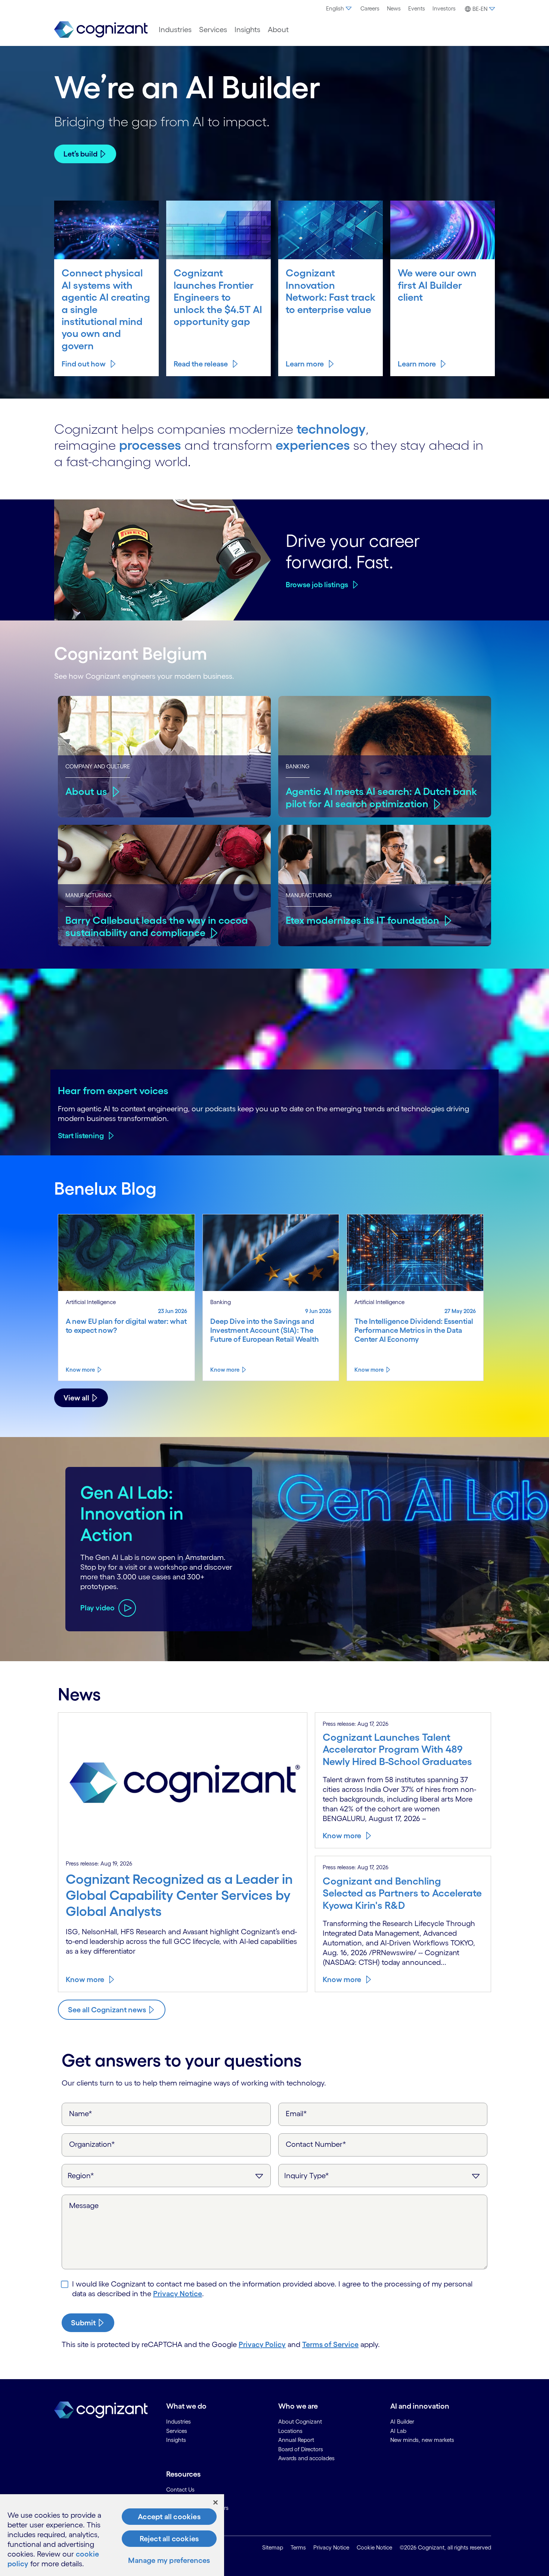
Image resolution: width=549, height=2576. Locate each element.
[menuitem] (339, 9)
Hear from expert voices (113, 1090)
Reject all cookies (169, 2539)
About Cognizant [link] (300, 2422)
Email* (296, 2114)
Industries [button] (175, 30)
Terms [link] (298, 2547)
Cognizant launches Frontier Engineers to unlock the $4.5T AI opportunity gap (218, 297)
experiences (313, 445)
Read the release (201, 364)
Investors (444, 8)
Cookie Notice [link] (374, 2547)
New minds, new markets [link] (422, 2440)
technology (331, 429)
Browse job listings (317, 585)
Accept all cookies (169, 2517)
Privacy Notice (178, 2294)
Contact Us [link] (180, 2490)
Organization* (92, 2144)
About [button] (278, 30)
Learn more (305, 364)
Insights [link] (176, 2440)
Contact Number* (316, 2144)
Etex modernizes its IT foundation (362, 920)
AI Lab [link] (398, 2431)
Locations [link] (290, 2431)
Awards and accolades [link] (306, 2458)
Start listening (81, 1136)
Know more (80, 1370)
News (394, 8)
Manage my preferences (169, 2560)
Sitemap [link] (273, 2547)
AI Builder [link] (402, 2422)
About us (86, 791)
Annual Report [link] (296, 2440)
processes (150, 445)
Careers (370, 8)
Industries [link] (179, 2422)
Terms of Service (330, 2344)
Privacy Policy (262, 2344)
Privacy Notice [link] (331, 2547)
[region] (112, 2535)
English (335, 8)
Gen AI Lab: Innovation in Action (132, 1513)
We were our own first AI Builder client (437, 285)
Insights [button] (247, 30)
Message (84, 2205)
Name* (81, 2114)
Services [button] (213, 30)
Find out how (84, 364)
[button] (479, 9)
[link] (101, 30)
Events (417, 8)
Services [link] (177, 2431)
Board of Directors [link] (301, 2449)
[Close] (215, 2502)
